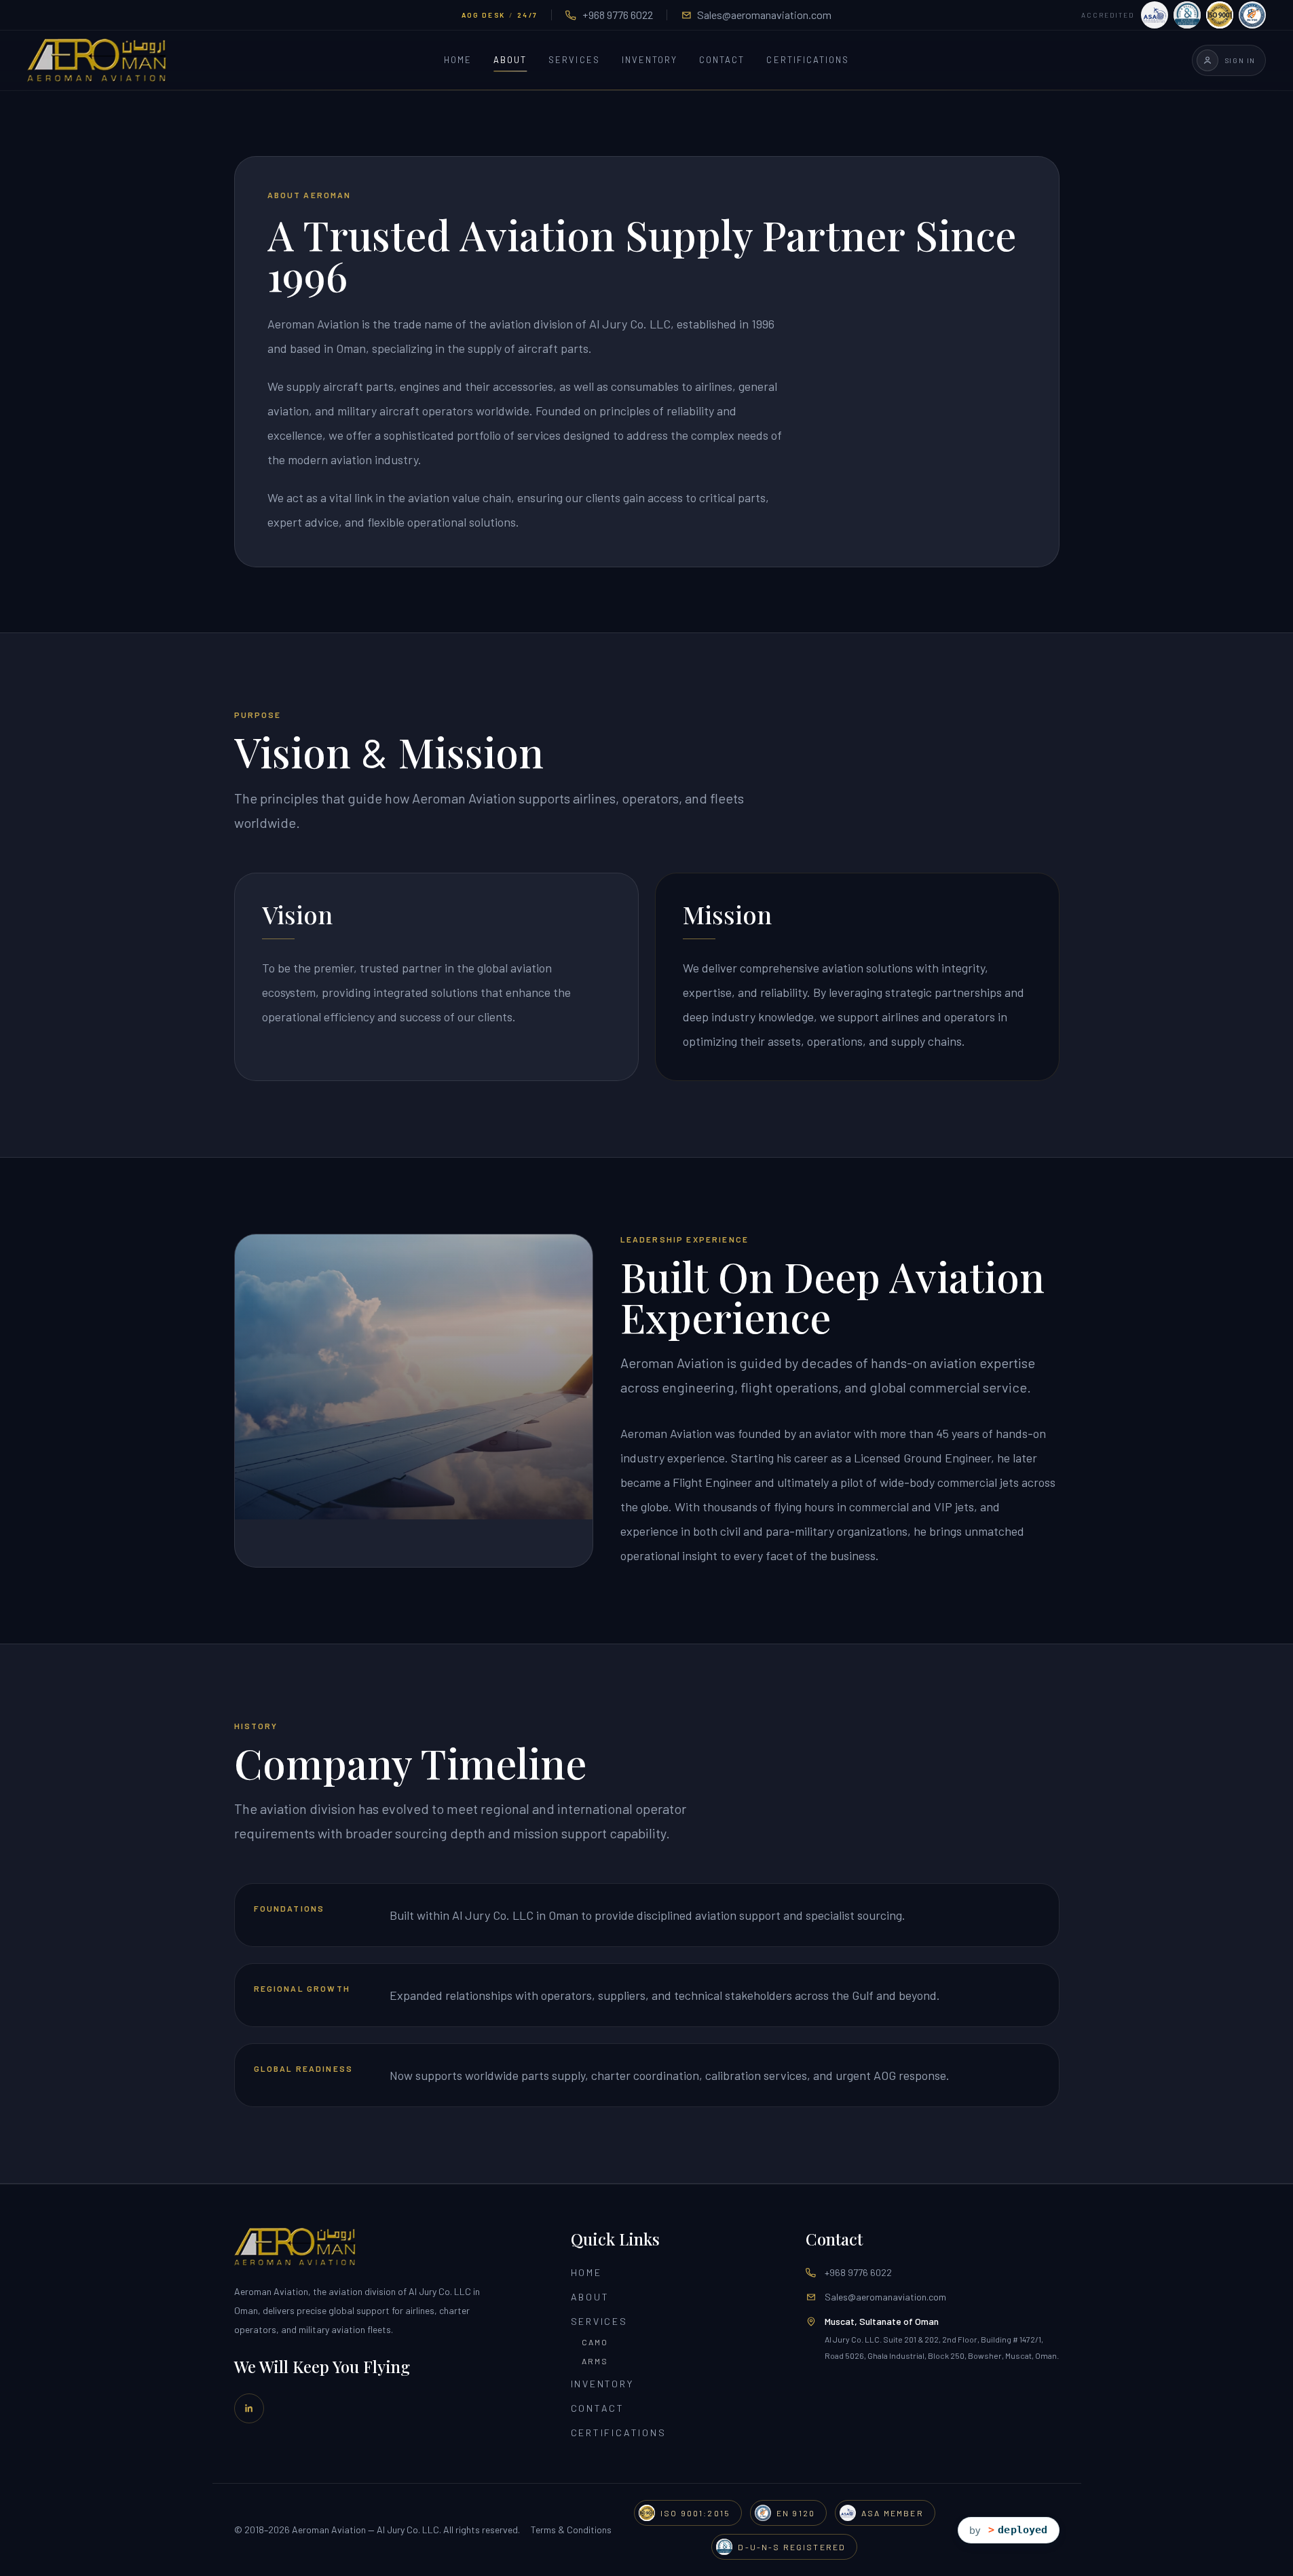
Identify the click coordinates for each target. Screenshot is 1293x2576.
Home (458, 60)
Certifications (808, 60)
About (510, 60)
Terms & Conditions (571, 2530)
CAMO (595, 2342)
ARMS (595, 2361)
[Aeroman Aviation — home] (97, 60)
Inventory (650, 60)
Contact (722, 60)
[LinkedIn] (249, 2408)
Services (574, 60)
